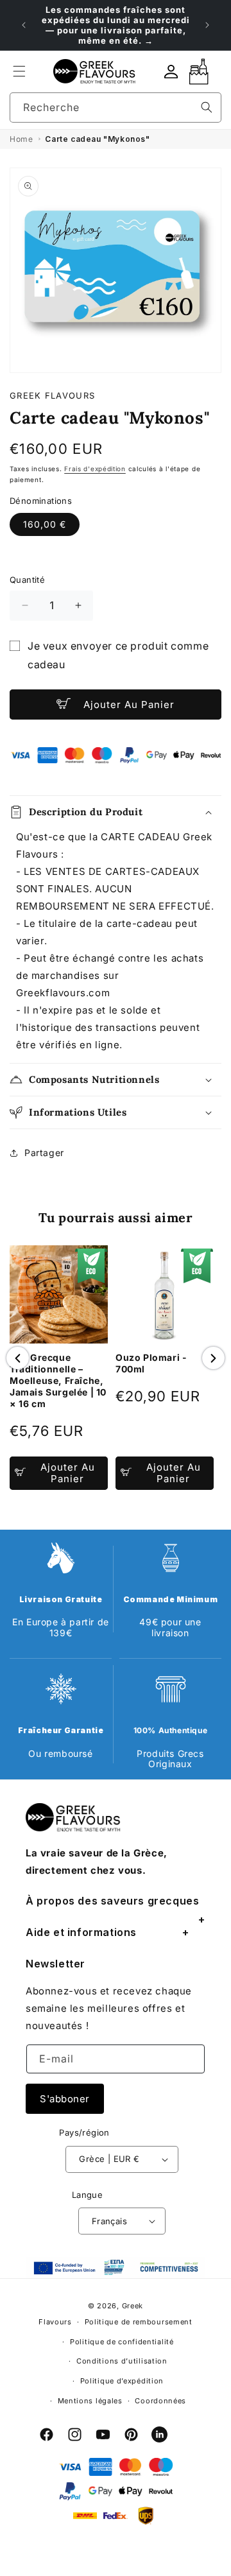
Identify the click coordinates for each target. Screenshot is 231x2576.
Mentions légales (90, 2401)
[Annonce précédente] (24, 25)
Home (21, 139)
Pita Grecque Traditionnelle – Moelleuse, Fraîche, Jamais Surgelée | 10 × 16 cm (58, 1380)
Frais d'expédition (95, 469)
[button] (19, 71)
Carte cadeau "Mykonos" (97, 139)
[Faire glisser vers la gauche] (18, 1358)
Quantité (27, 580)
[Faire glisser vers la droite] (213, 1358)
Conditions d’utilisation (122, 2361)
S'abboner (65, 2099)
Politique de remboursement (139, 2322)
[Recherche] (207, 107)
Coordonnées (160, 2401)
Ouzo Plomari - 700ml (151, 1363)
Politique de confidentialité (122, 2342)
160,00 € (45, 524)
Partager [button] (44, 1153)
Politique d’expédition (122, 2381)
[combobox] (116, 108)
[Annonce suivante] (207, 25)
